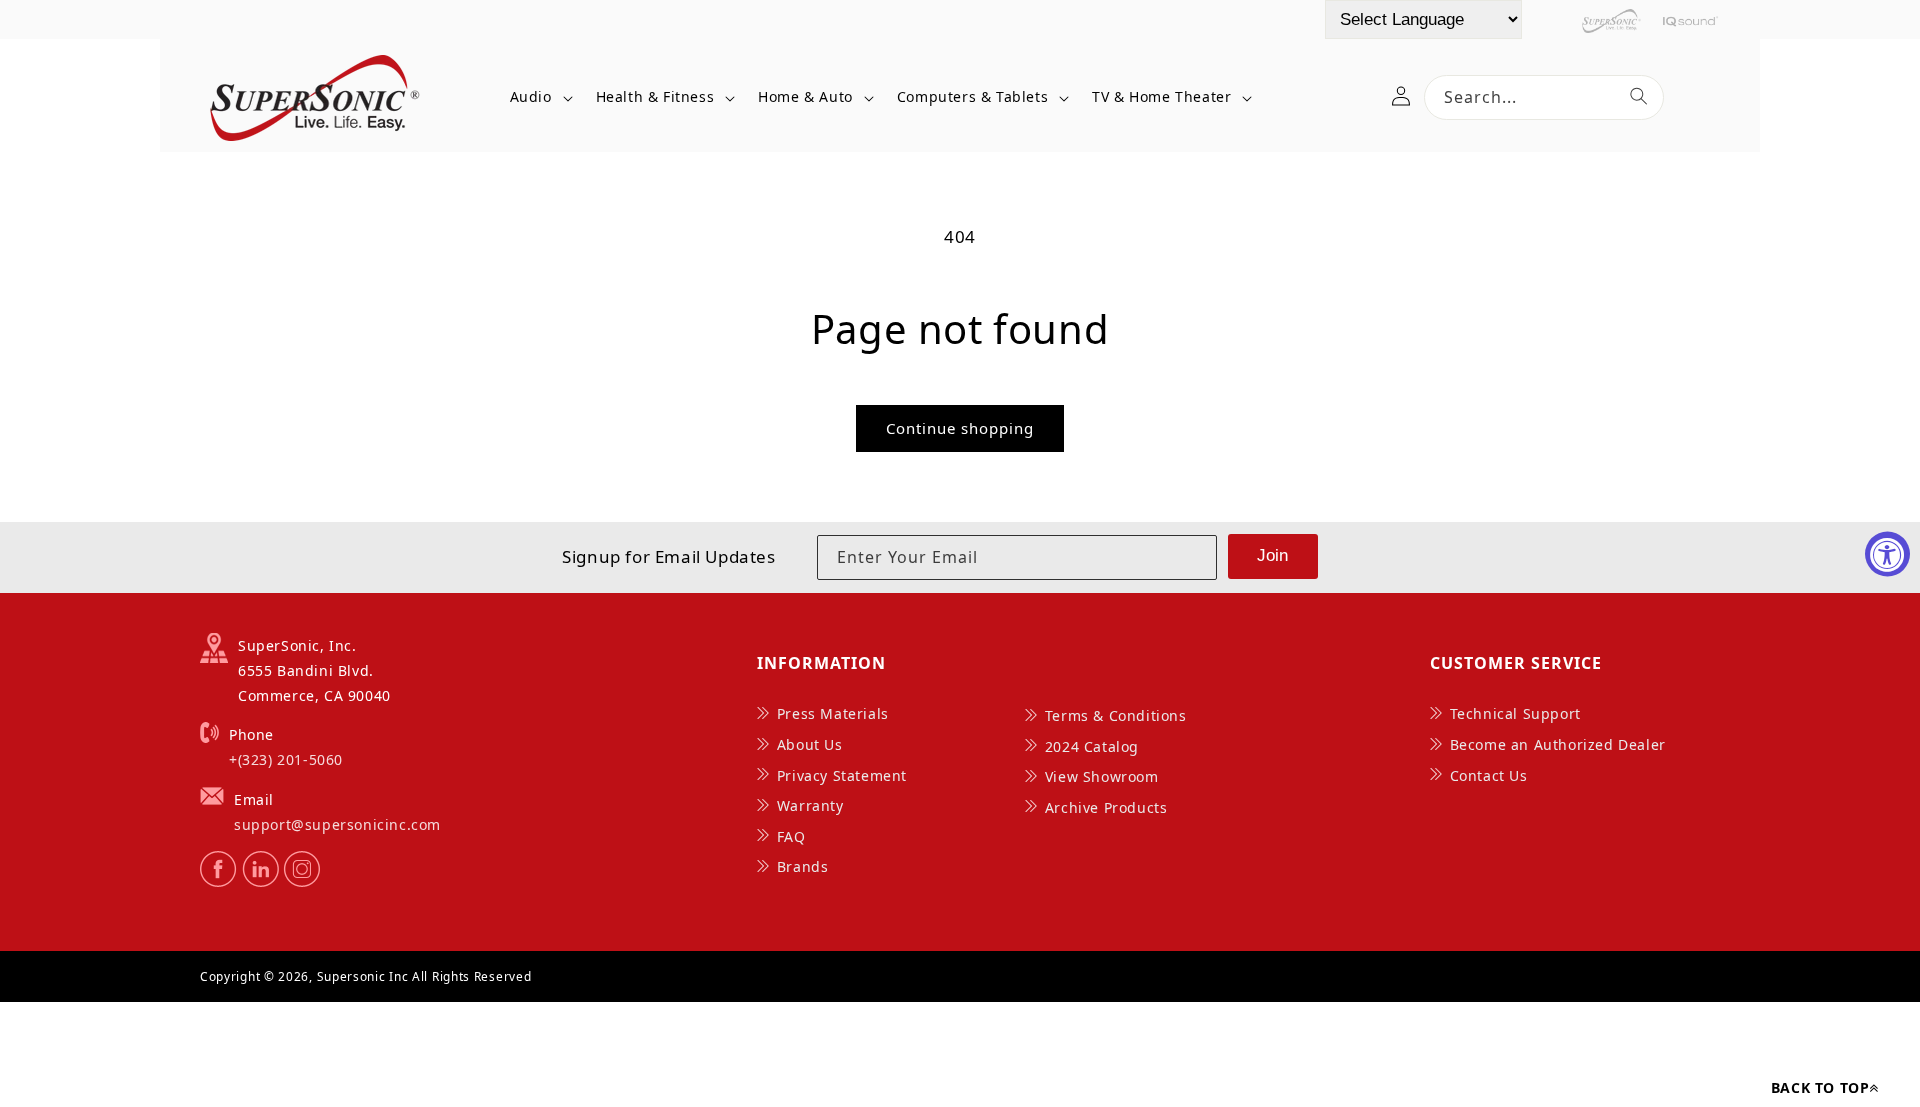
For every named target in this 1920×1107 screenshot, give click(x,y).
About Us (810, 744)
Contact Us (1489, 775)
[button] (538, 97)
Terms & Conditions (1116, 715)
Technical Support (1515, 713)
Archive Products (1106, 807)
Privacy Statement (842, 775)
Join (1272, 555)
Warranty (810, 805)
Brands (803, 866)
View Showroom (1102, 776)
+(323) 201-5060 (286, 759)
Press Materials (833, 713)
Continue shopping (960, 428)
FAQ (791, 836)
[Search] (1639, 96)
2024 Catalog (1092, 746)
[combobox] (1544, 97)
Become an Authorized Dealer (1558, 744)
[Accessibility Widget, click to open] (1887, 553)
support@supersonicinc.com (337, 824)
